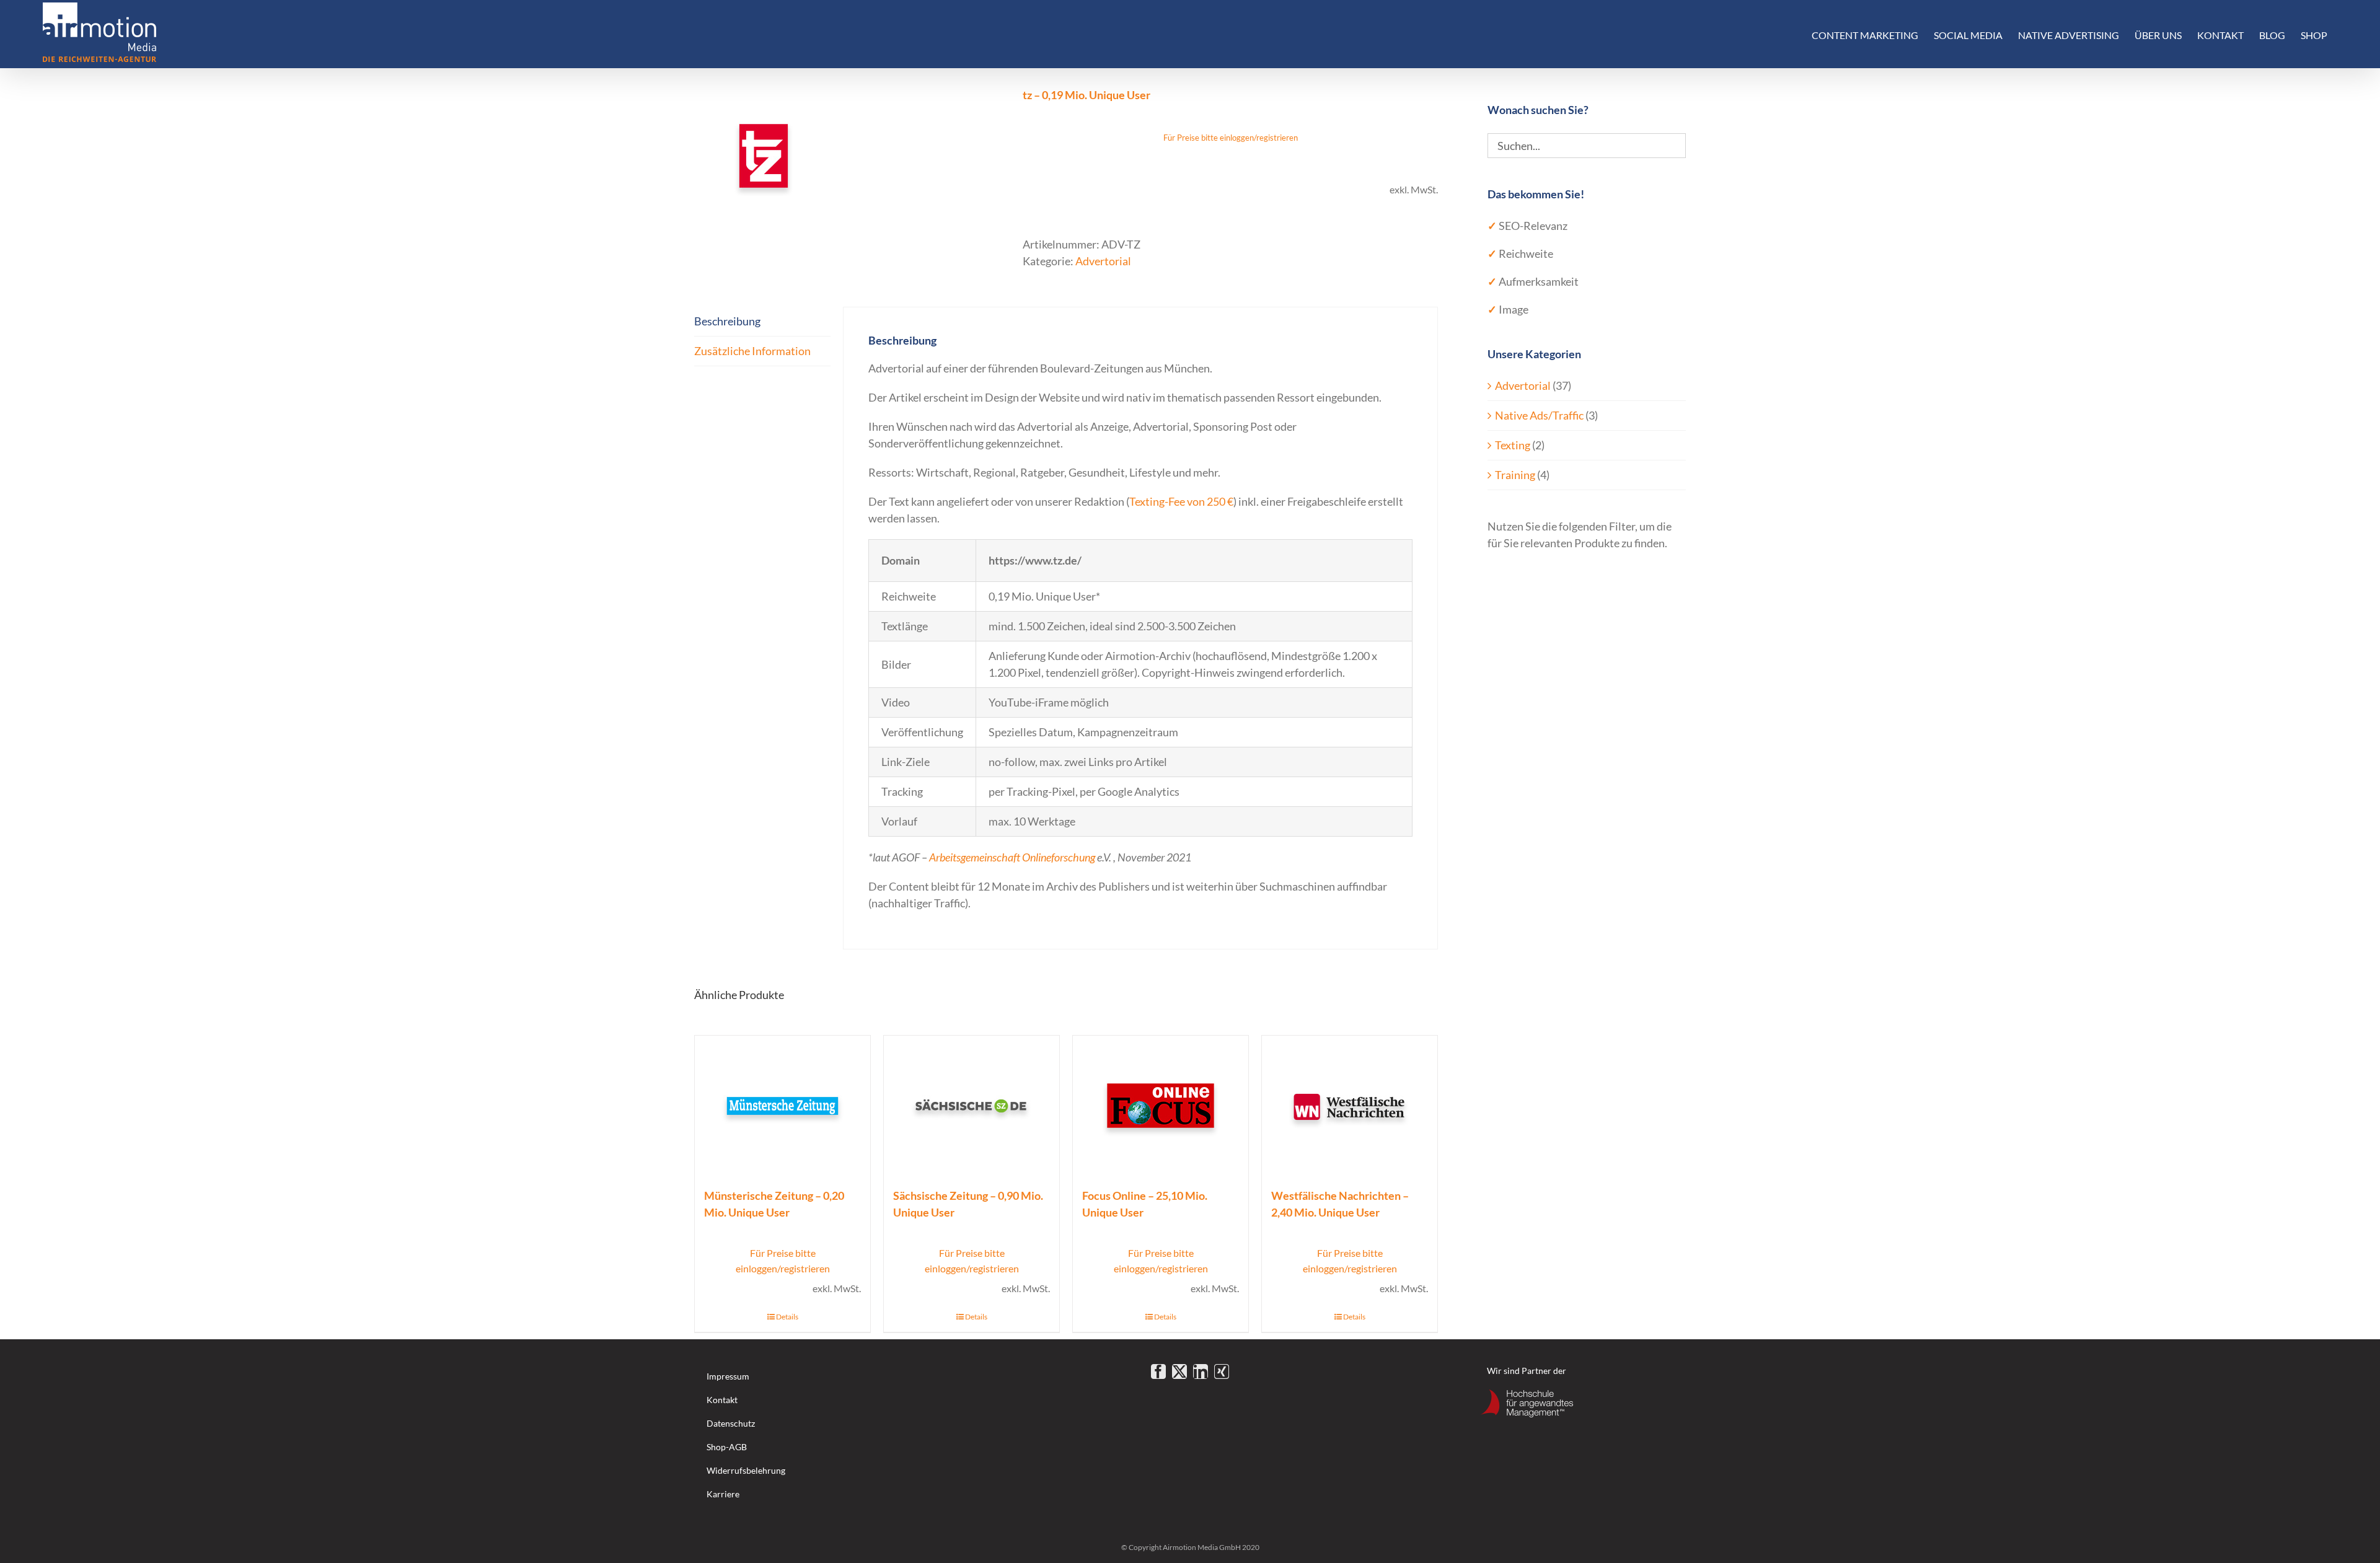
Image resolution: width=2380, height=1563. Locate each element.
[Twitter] (1179, 1371)
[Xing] (1222, 1371)
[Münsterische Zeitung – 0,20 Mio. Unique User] (782, 1105)
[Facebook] (1158, 1371)
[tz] (849, 156)
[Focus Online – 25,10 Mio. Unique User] (1161, 1105)
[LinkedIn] (1201, 1371)
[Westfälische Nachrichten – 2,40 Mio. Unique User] (1350, 1105)
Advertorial (1103, 261)
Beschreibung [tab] (727, 321)
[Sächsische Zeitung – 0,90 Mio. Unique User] (972, 1105)
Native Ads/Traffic (1539, 415)
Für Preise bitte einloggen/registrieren (1231, 138)
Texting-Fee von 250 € (1181, 501)
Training (1515, 475)
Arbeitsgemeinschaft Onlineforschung (1012, 857)
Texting (1513, 445)
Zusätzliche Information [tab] (752, 351)
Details (787, 1317)
